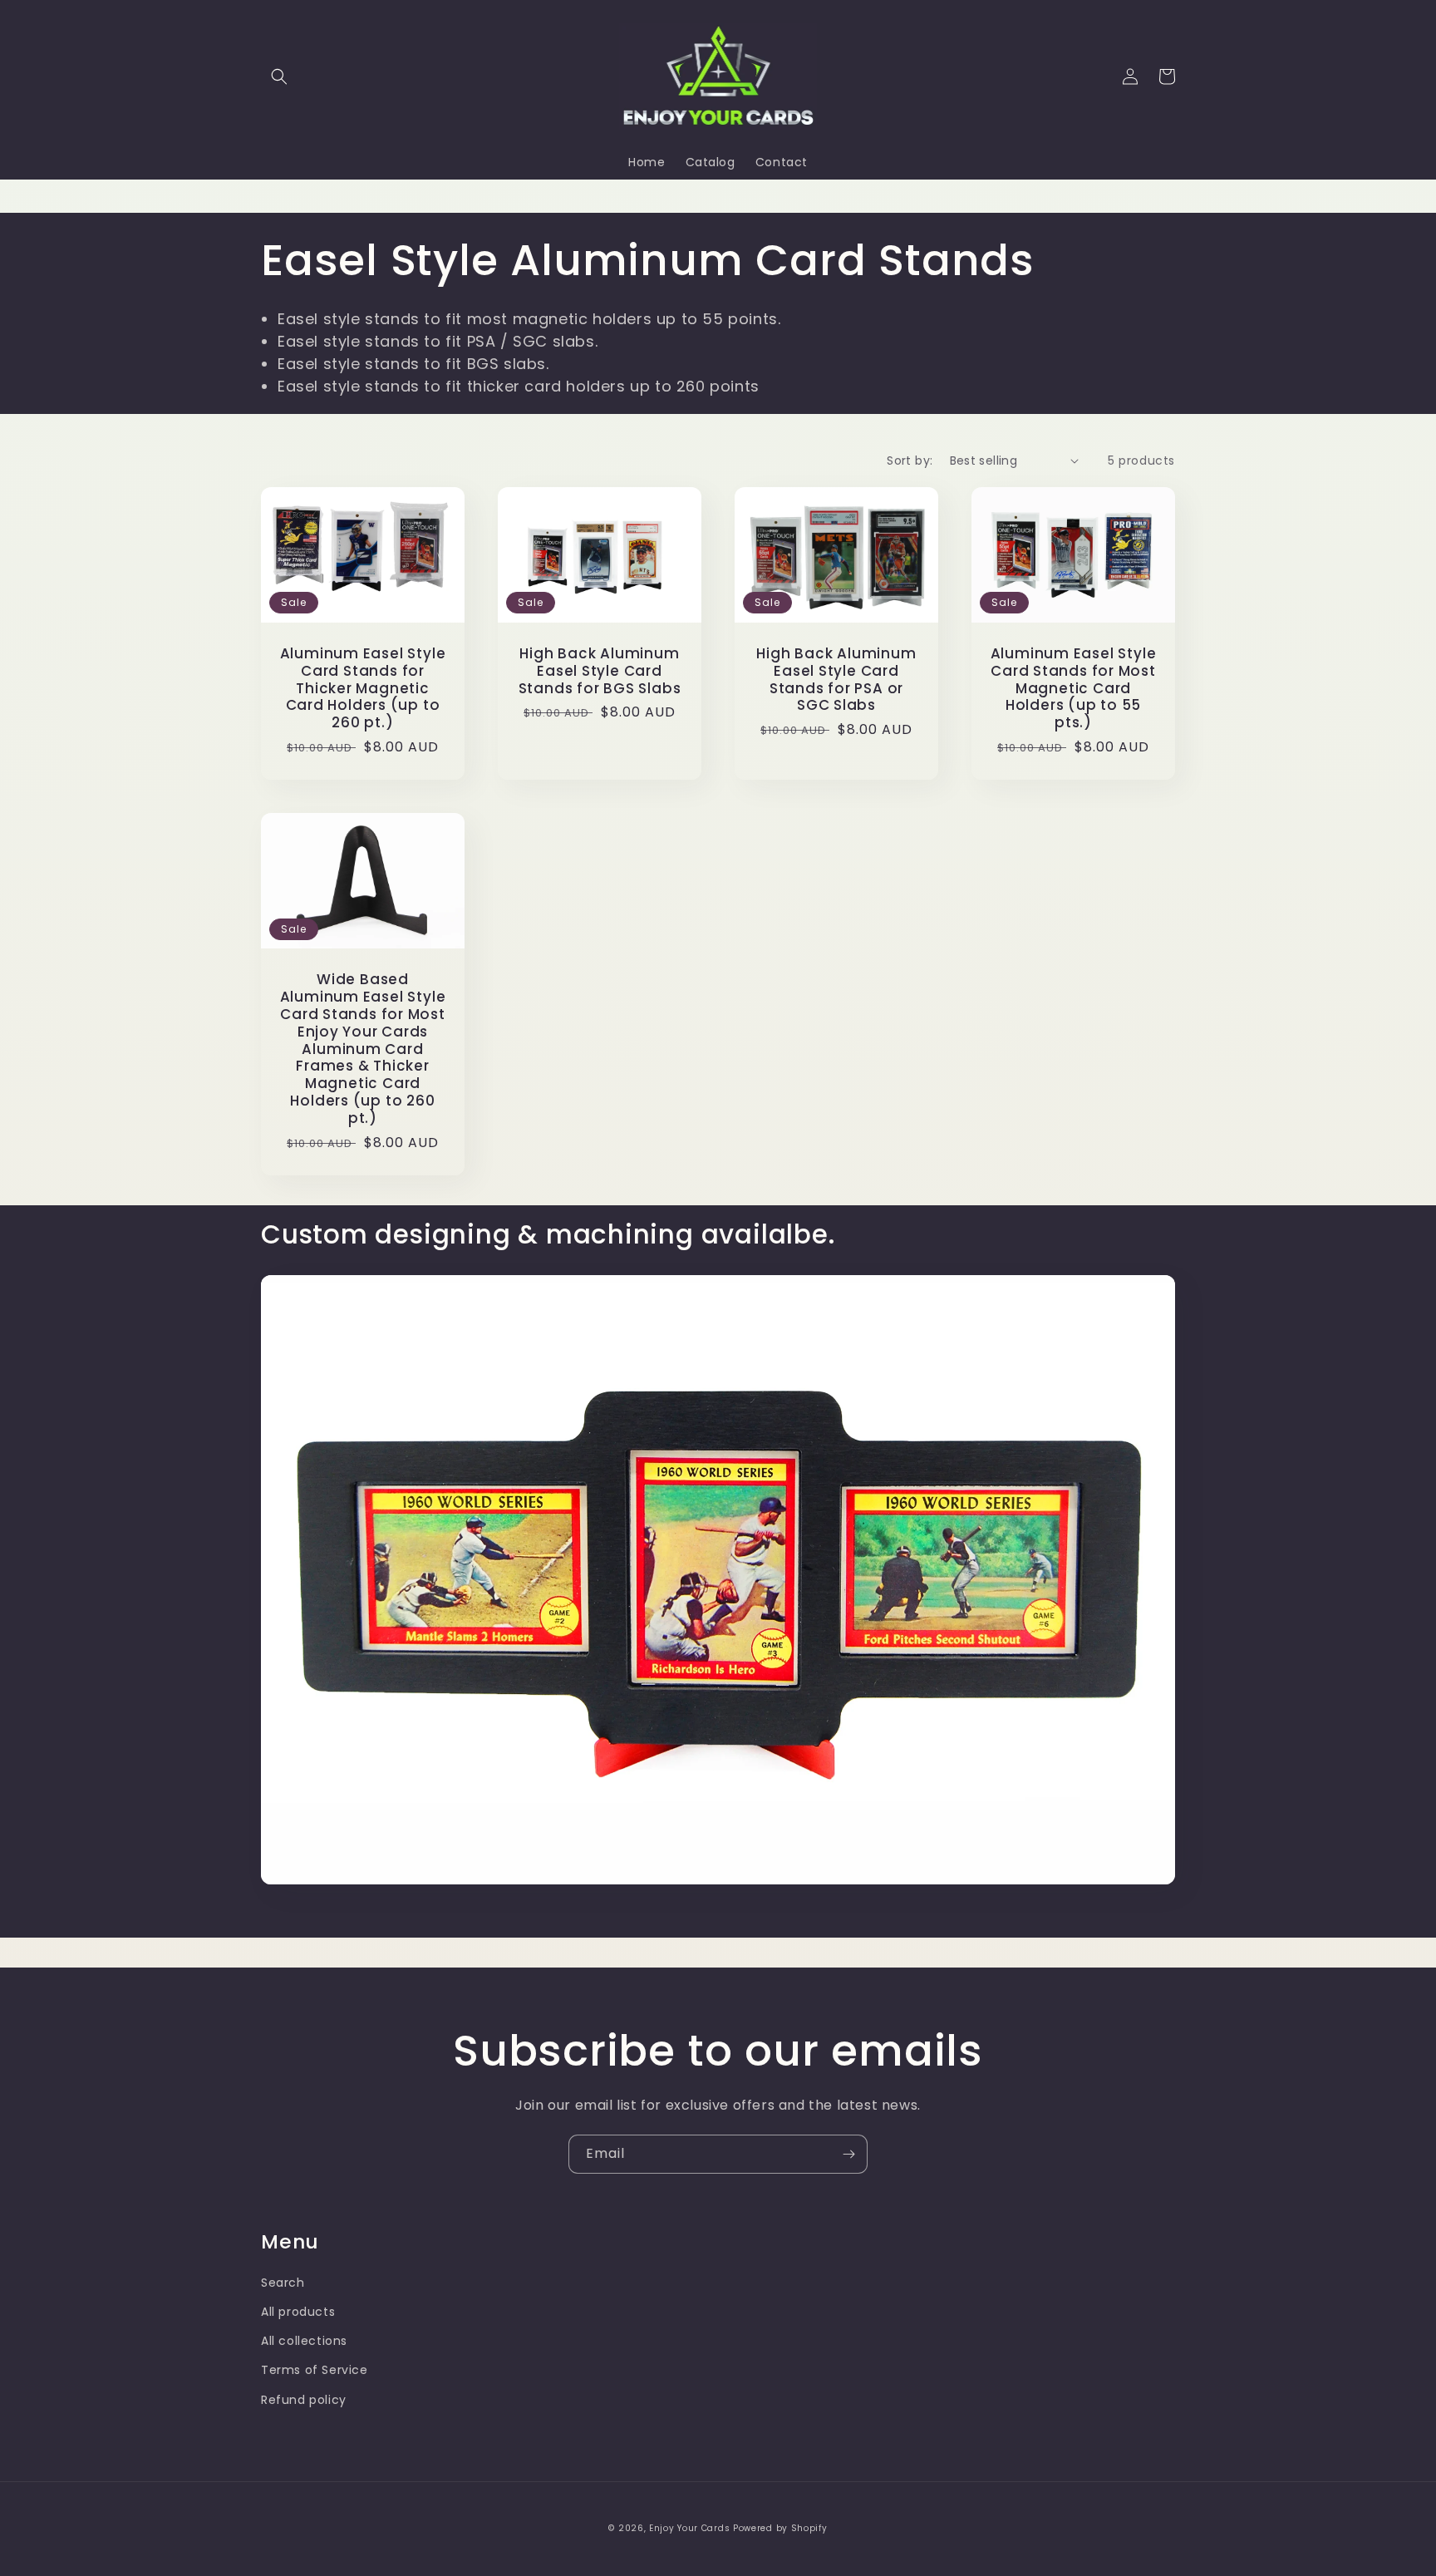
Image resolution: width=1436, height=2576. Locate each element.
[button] (279, 76)
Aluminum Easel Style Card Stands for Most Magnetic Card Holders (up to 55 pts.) (1074, 688)
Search (283, 2283)
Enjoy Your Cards (689, 2528)
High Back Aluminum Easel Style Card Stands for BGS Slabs (600, 671)
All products (298, 2312)
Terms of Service (315, 2370)
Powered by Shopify (780, 2528)
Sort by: (910, 461)
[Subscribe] (848, 2154)
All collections (304, 2341)
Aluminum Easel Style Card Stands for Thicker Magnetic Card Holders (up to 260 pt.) (363, 688)
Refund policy (304, 2400)
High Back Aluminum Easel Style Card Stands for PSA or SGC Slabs (836, 680)
